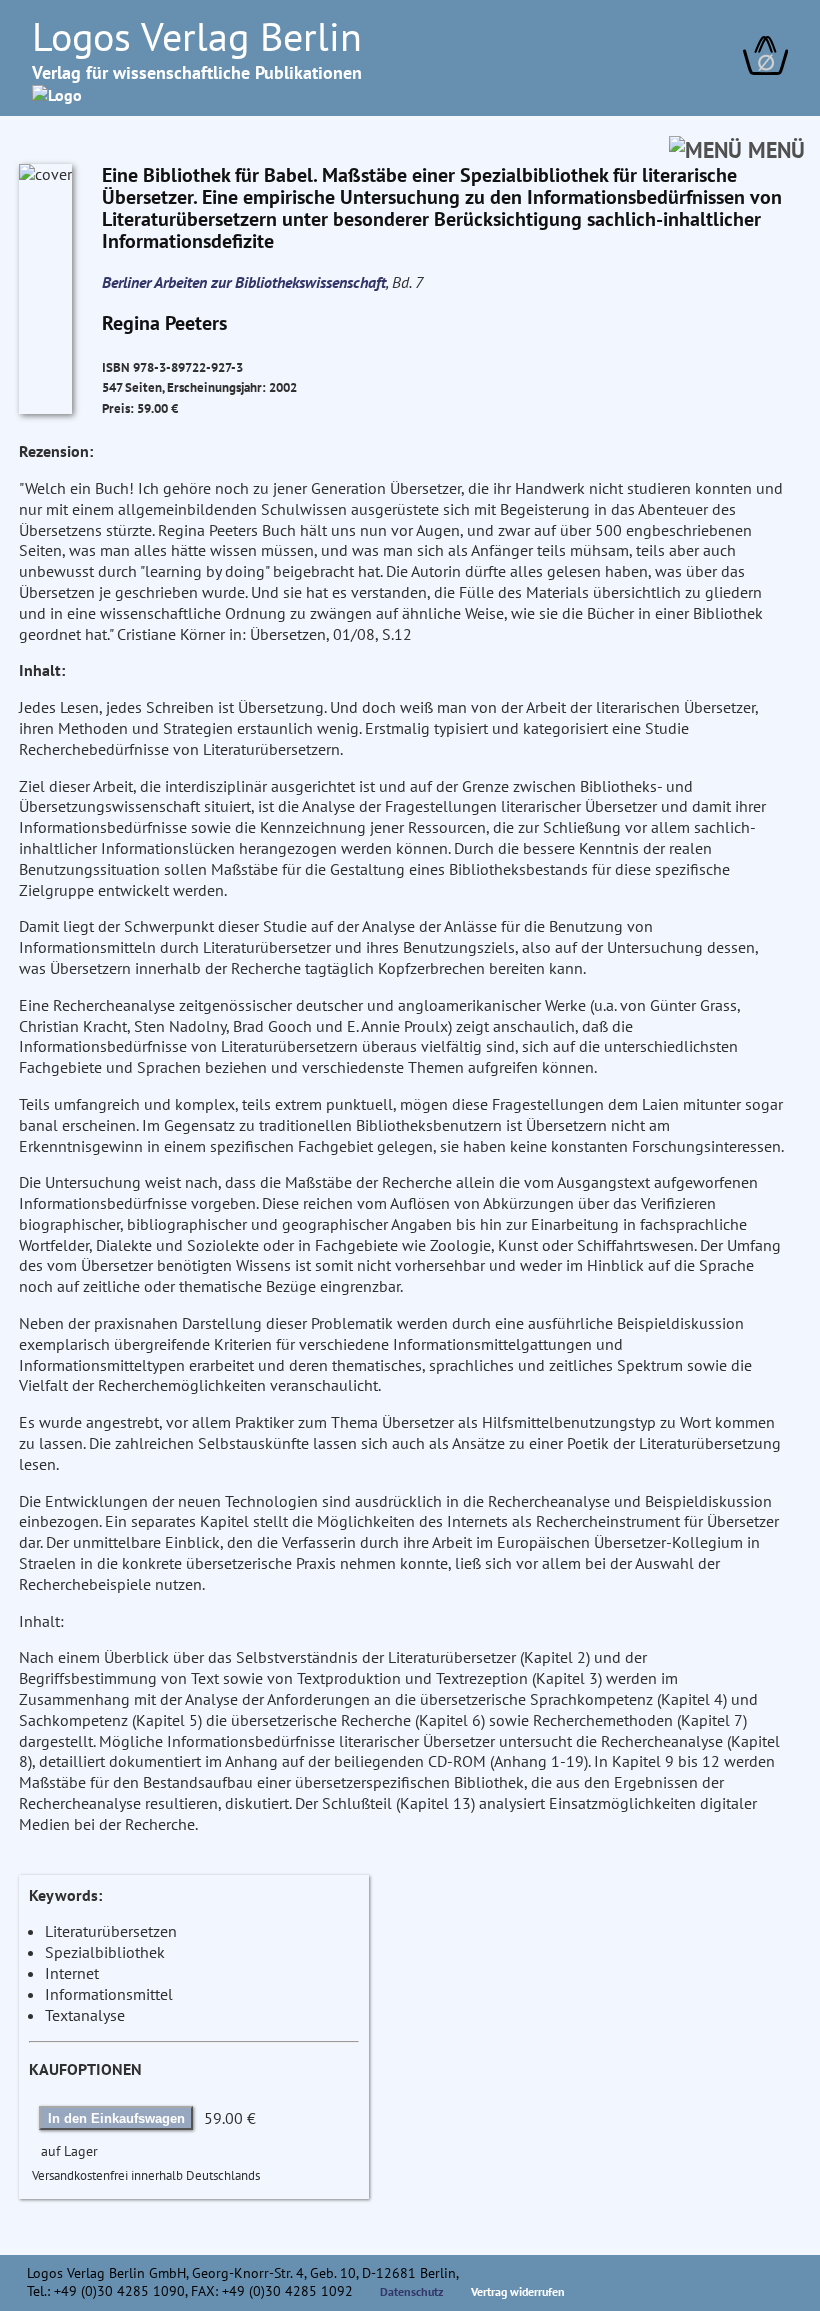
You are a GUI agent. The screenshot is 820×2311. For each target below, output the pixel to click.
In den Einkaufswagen (116, 2118)
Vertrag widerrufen (518, 2291)
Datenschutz (412, 2291)
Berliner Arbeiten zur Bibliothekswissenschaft (244, 282)
